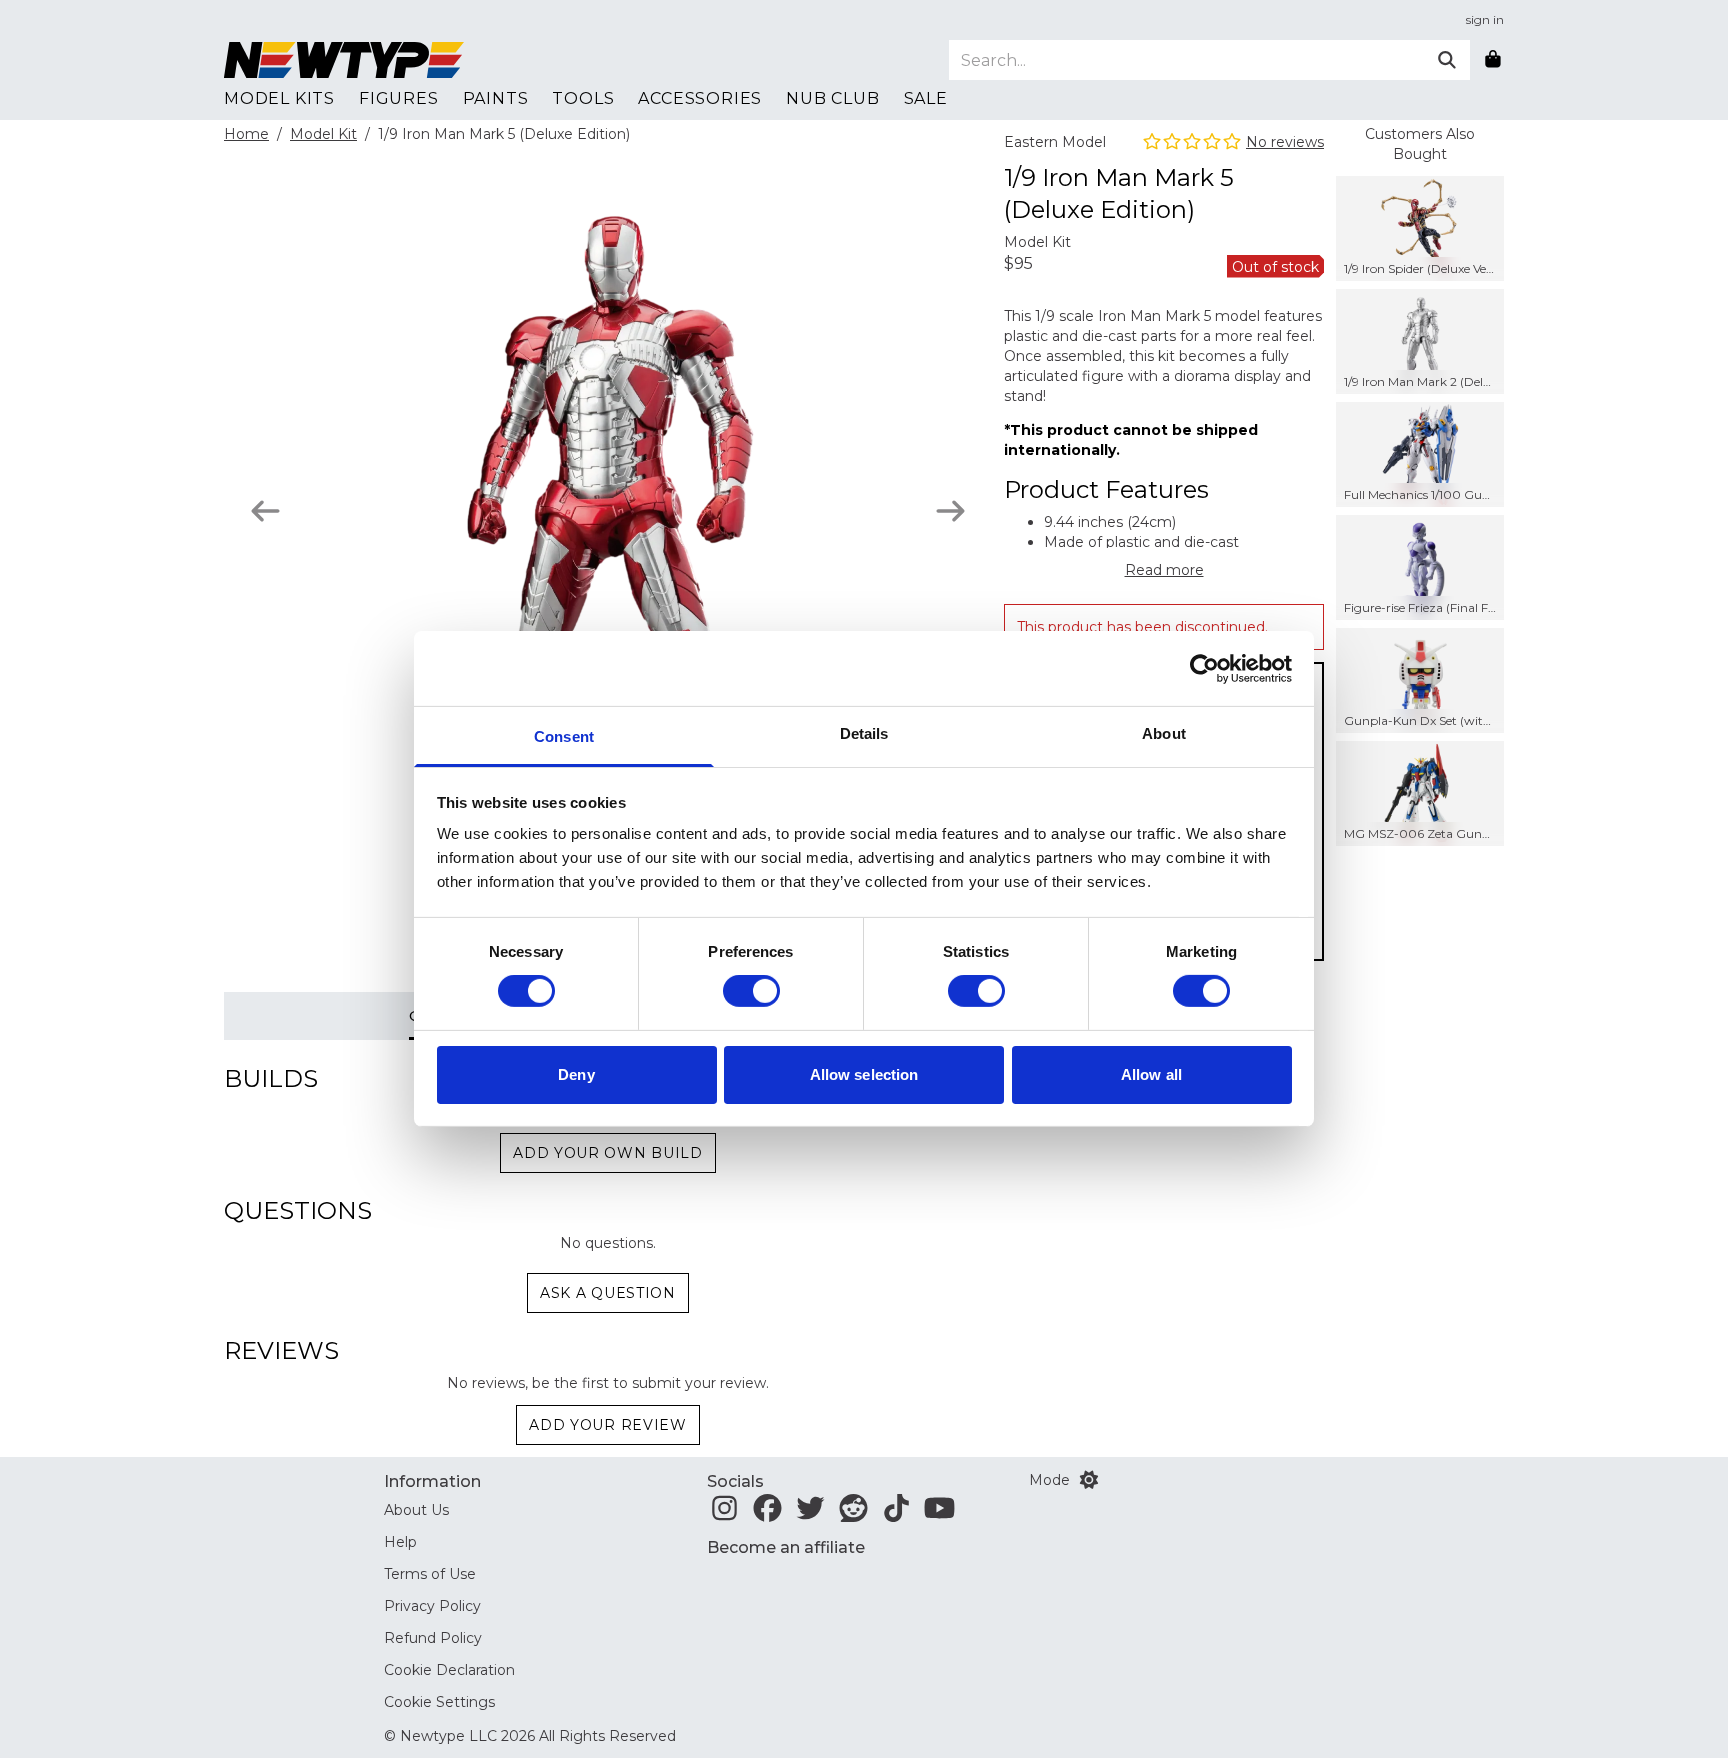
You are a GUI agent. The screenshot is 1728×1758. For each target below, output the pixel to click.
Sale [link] (926, 98)
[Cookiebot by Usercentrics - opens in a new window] (1204, 668)
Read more (1164, 570)
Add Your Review (608, 1425)
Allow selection (864, 1074)
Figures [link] (399, 98)
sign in (1485, 19)
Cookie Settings (439, 1702)
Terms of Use (430, 1574)
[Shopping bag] (1493, 60)
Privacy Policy (432, 1606)
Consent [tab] (564, 736)
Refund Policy (433, 1638)
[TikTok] (896, 1514)
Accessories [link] (700, 98)
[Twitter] (810, 1514)
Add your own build (608, 1153)
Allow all (1151, 1074)
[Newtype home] (344, 60)
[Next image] (950, 511)
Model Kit (323, 134)
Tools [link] (583, 98)
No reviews (1285, 142)
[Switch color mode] (1089, 1480)
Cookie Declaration (449, 1670)
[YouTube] (939, 1514)
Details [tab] (864, 733)
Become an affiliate (786, 1547)
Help (400, 1542)
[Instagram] (724, 1514)
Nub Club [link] (832, 98)
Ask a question (608, 1293)
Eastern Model (1055, 142)
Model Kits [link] (279, 98)
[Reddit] (853, 1514)
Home (246, 134)
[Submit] (1447, 60)
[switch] (751, 991)
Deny (576, 1074)
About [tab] (1164, 733)
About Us (416, 1510)
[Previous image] (265, 511)
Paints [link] (496, 98)
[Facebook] (767, 1514)
